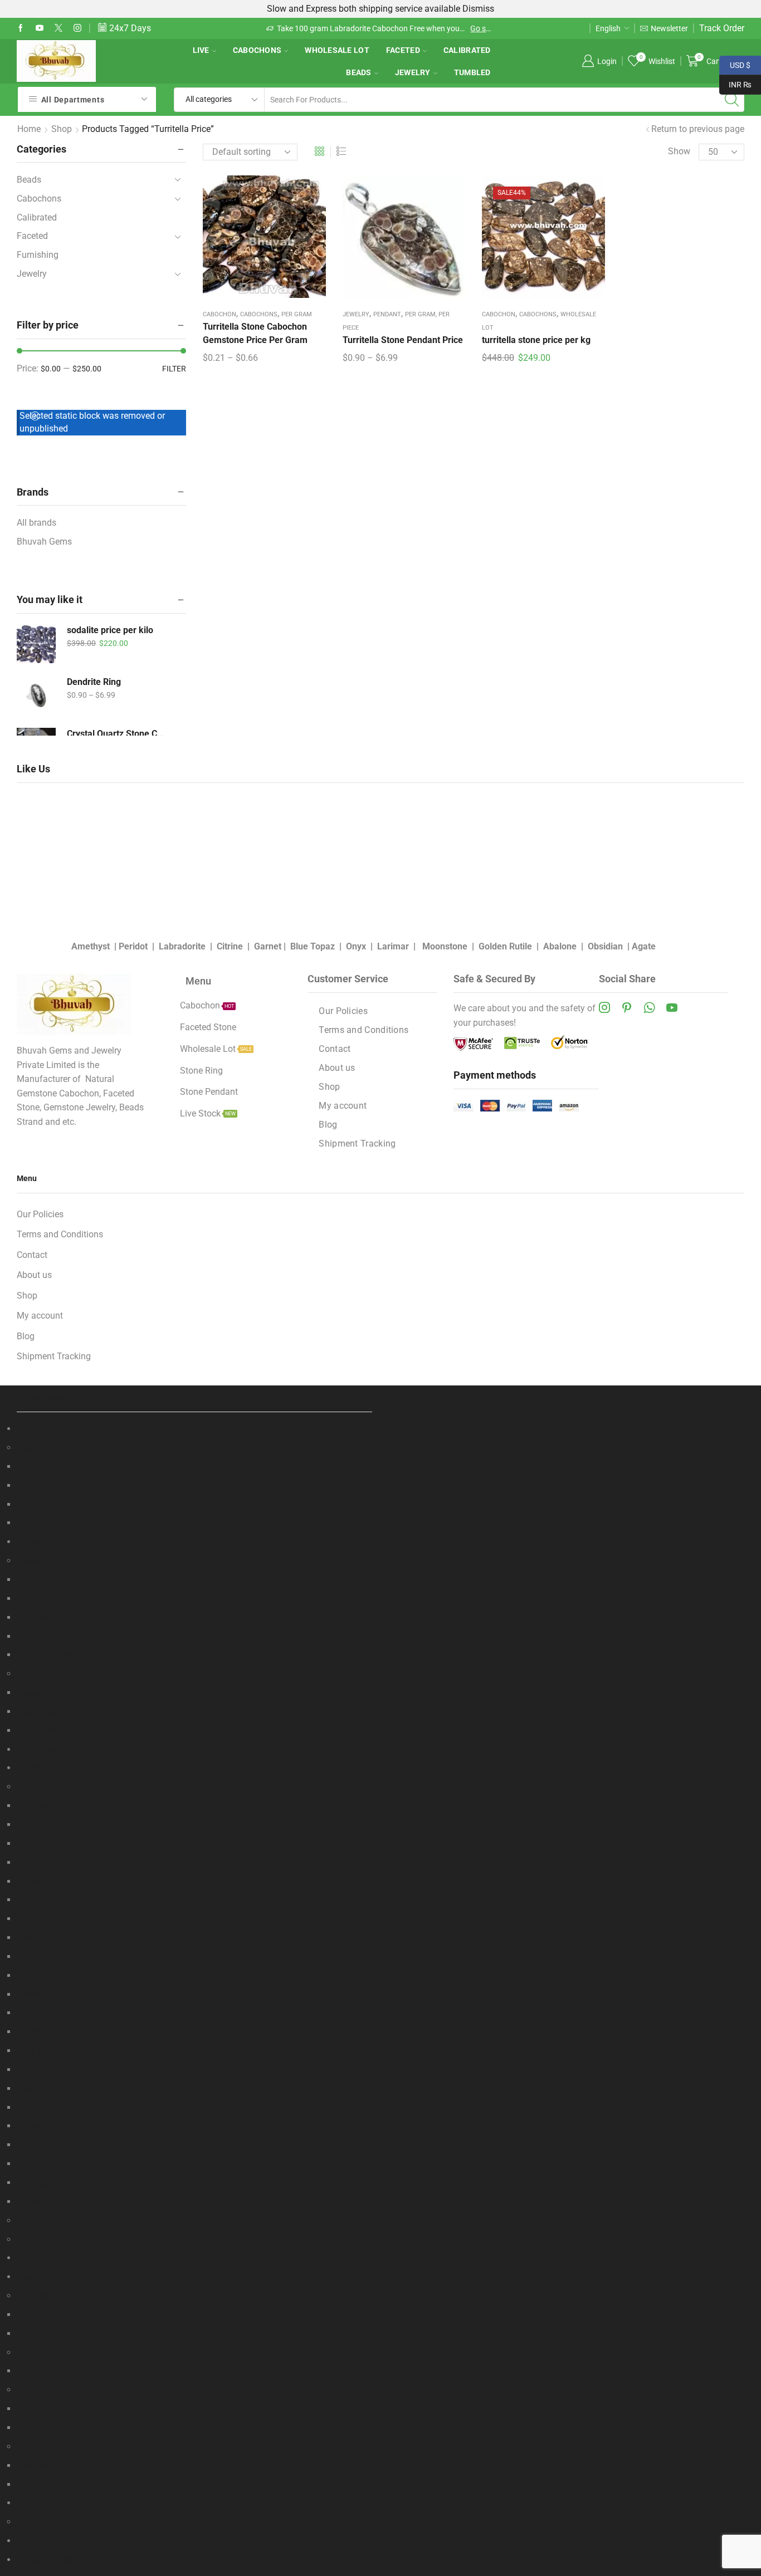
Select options (264, 241)
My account (343, 1106)
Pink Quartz (40, 1957)
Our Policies (343, 1011)
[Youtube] (40, 28)
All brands (36, 523)
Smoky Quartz (45, 1994)
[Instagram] (77, 28)
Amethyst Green (48, 1843)
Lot (23, 2409)
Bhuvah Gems (44, 542)
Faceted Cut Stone (53, 1787)
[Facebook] (21, 28)
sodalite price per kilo (110, 630)
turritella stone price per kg (536, 340)
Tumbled (472, 72)
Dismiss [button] (478, 9)
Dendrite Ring (94, 682)
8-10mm (33, 1523)
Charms (32, 2352)
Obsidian (605, 946)
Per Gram (297, 314)
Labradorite (182, 946)
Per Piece (35, 1617)
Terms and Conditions (364, 1030)
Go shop (296, 28)
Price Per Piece (46, 2013)
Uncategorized (45, 2560)
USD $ (735, 64)
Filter (174, 369)
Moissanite (38, 2239)
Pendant (387, 314)
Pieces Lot (37, 1636)
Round (30, 1504)
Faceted (403, 50)
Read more (477, 28)
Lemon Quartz (45, 1919)
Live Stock (37, 2522)
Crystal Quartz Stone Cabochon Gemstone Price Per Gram (117, 734)
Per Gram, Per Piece (55, 2428)
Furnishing (38, 255)
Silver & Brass (44, 2333)
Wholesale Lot (337, 50)
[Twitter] (58, 28)
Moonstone (445, 946)
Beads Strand (43, 1448)
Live (201, 50)
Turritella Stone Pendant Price (403, 340)
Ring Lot (33, 2484)
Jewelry (413, 72)
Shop (62, 129)
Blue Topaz (313, 946)
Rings (28, 2447)
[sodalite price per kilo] (36, 644)
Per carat (34, 1806)
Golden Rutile (505, 946)
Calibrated (467, 50)
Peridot (133, 946)
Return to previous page (698, 129)
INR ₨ (735, 84)
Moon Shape (42, 1730)
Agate (644, 946)
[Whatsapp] (649, 1007)
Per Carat (35, 1580)
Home (29, 129)
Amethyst (91, 946)
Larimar (393, 946)
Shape (29, 1674)
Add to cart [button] (543, 241)
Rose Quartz (41, 1975)
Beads (358, 72)
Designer (34, 2465)
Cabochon (219, 314)
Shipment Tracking (357, 1143)
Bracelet (33, 2296)
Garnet (268, 946)
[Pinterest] (627, 1007)
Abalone (560, 946)
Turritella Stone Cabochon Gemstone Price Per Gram (255, 333)
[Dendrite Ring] (36, 696)
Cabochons (257, 50)
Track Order (722, 28)
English (608, 28)
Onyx (356, 946)
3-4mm (31, 1485)
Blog (328, 1125)
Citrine (230, 946)
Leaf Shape (39, 1711)
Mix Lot (31, 2220)
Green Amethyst (48, 2107)
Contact (335, 1049)
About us (337, 1068)
